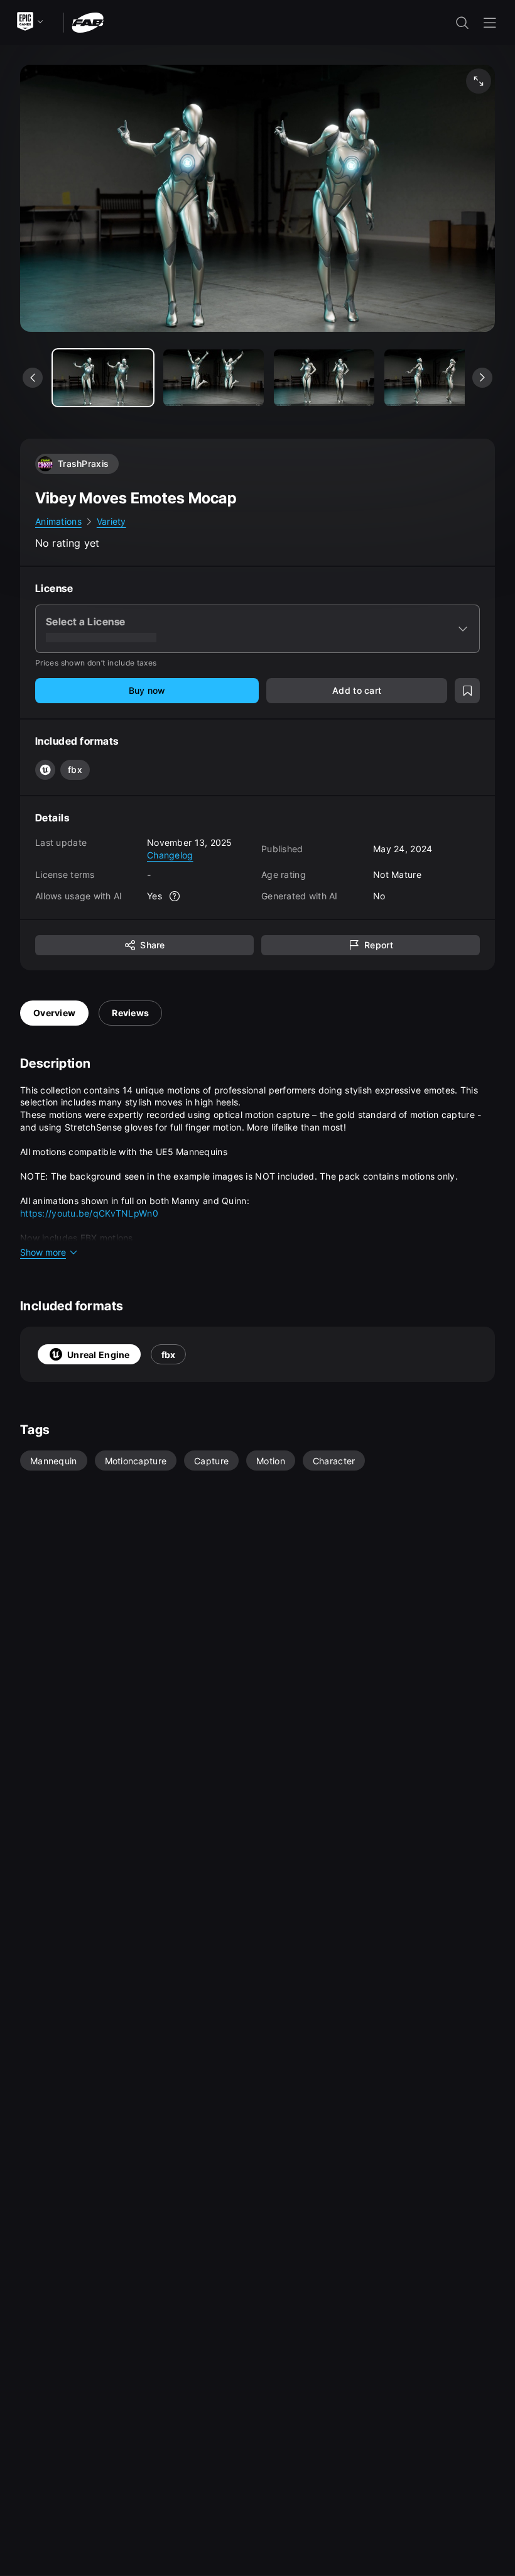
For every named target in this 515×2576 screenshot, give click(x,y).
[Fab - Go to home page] (88, 22)
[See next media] (482, 378)
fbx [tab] (169, 1355)
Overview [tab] (54, 1013)
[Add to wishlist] (467, 691)
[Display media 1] (214, 378)
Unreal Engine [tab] (99, 1355)
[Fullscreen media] (479, 81)
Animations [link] (58, 521)
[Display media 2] (324, 378)
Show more (43, 1252)
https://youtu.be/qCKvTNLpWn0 (89, 1213)
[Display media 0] (103, 378)
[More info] (175, 896)
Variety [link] (111, 521)
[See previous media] (33, 378)
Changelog (170, 855)
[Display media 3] (435, 378)
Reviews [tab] (130, 1013)
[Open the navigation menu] (490, 23)
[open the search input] (462, 23)
